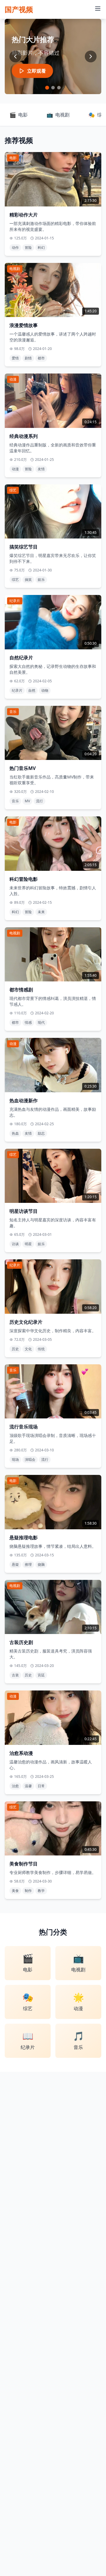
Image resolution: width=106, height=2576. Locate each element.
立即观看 (37, 71)
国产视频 (19, 9)
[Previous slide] (15, 56)
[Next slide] (91, 56)
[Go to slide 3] (59, 88)
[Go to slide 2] (53, 87)
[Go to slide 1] (47, 88)
